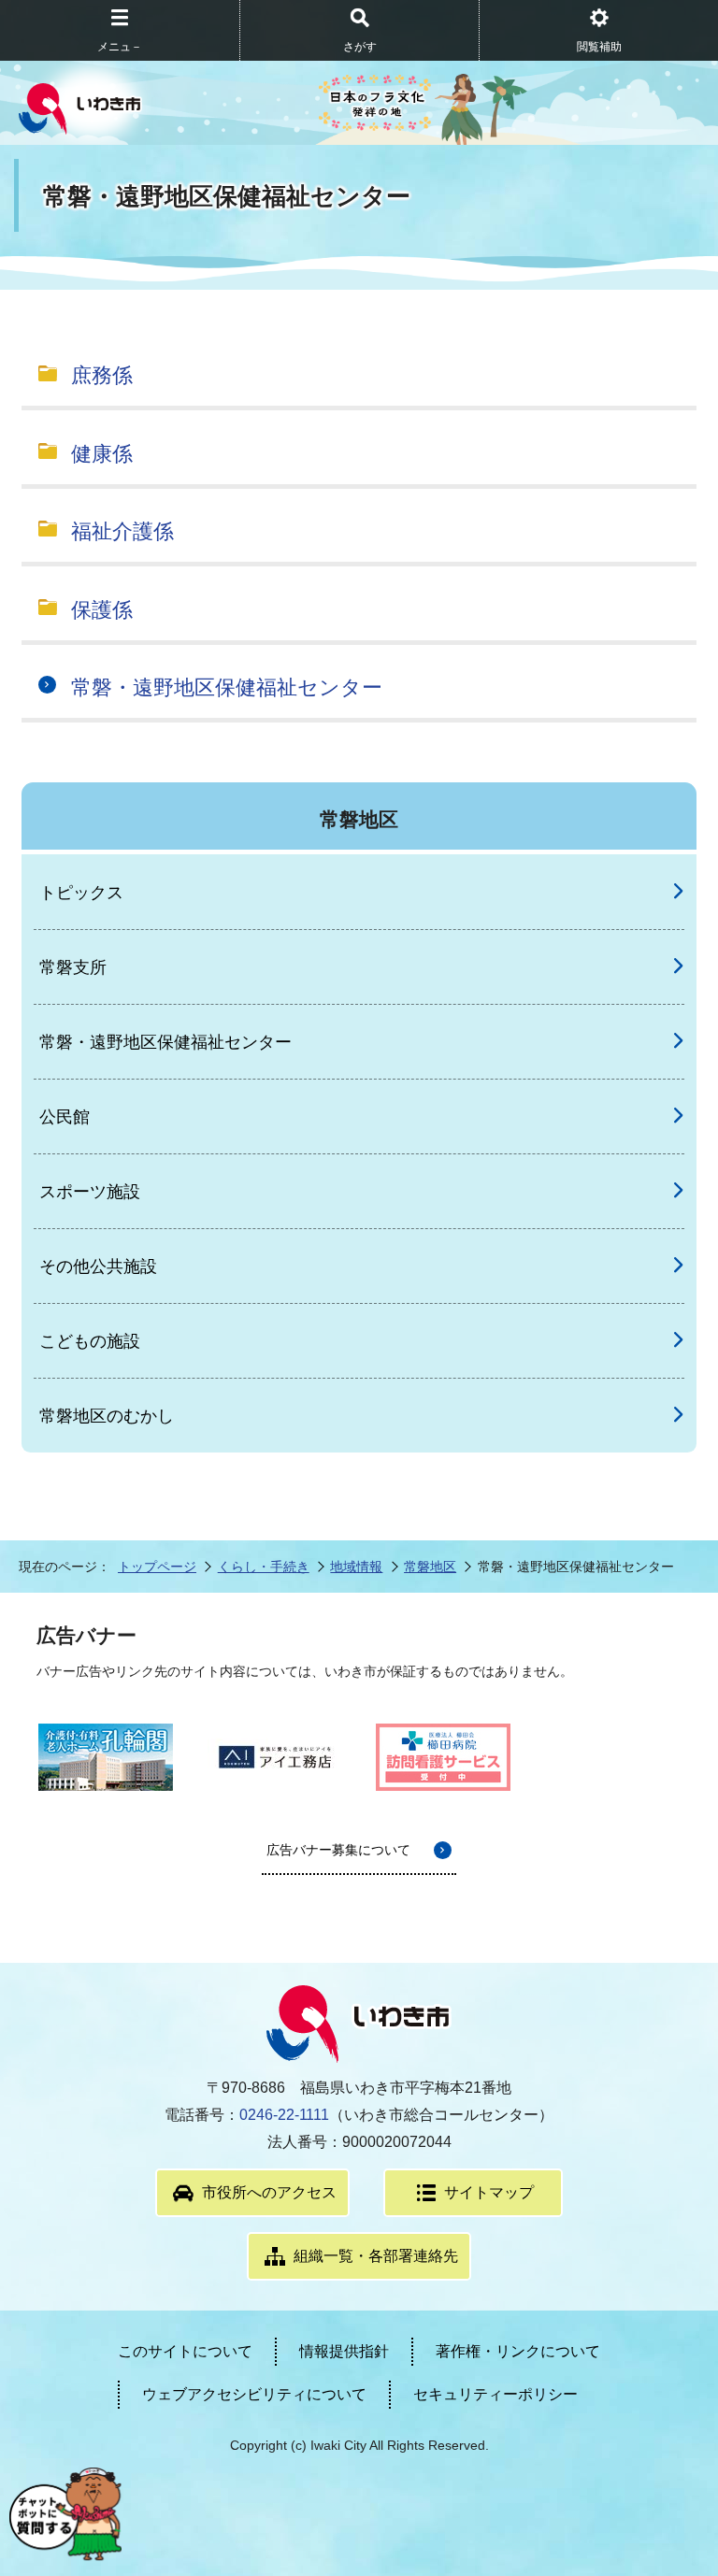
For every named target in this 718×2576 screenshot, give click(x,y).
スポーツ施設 (90, 1192)
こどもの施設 (90, 1341)
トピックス (81, 893)
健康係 (102, 454)
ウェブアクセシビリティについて (254, 2394)
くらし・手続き (264, 1567)
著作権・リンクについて (518, 2351)
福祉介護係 (122, 531)
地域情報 (356, 1567)
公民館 (65, 1117)
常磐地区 (430, 1567)
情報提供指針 (344, 2351)
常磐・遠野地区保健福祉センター (227, 687)
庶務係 (102, 375)
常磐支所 (73, 967)
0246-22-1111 (284, 2115)
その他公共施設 (98, 1267)
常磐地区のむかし (107, 1416)
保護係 (102, 610)
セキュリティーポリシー (495, 2394)
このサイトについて (185, 2351)
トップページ (157, 1567)
